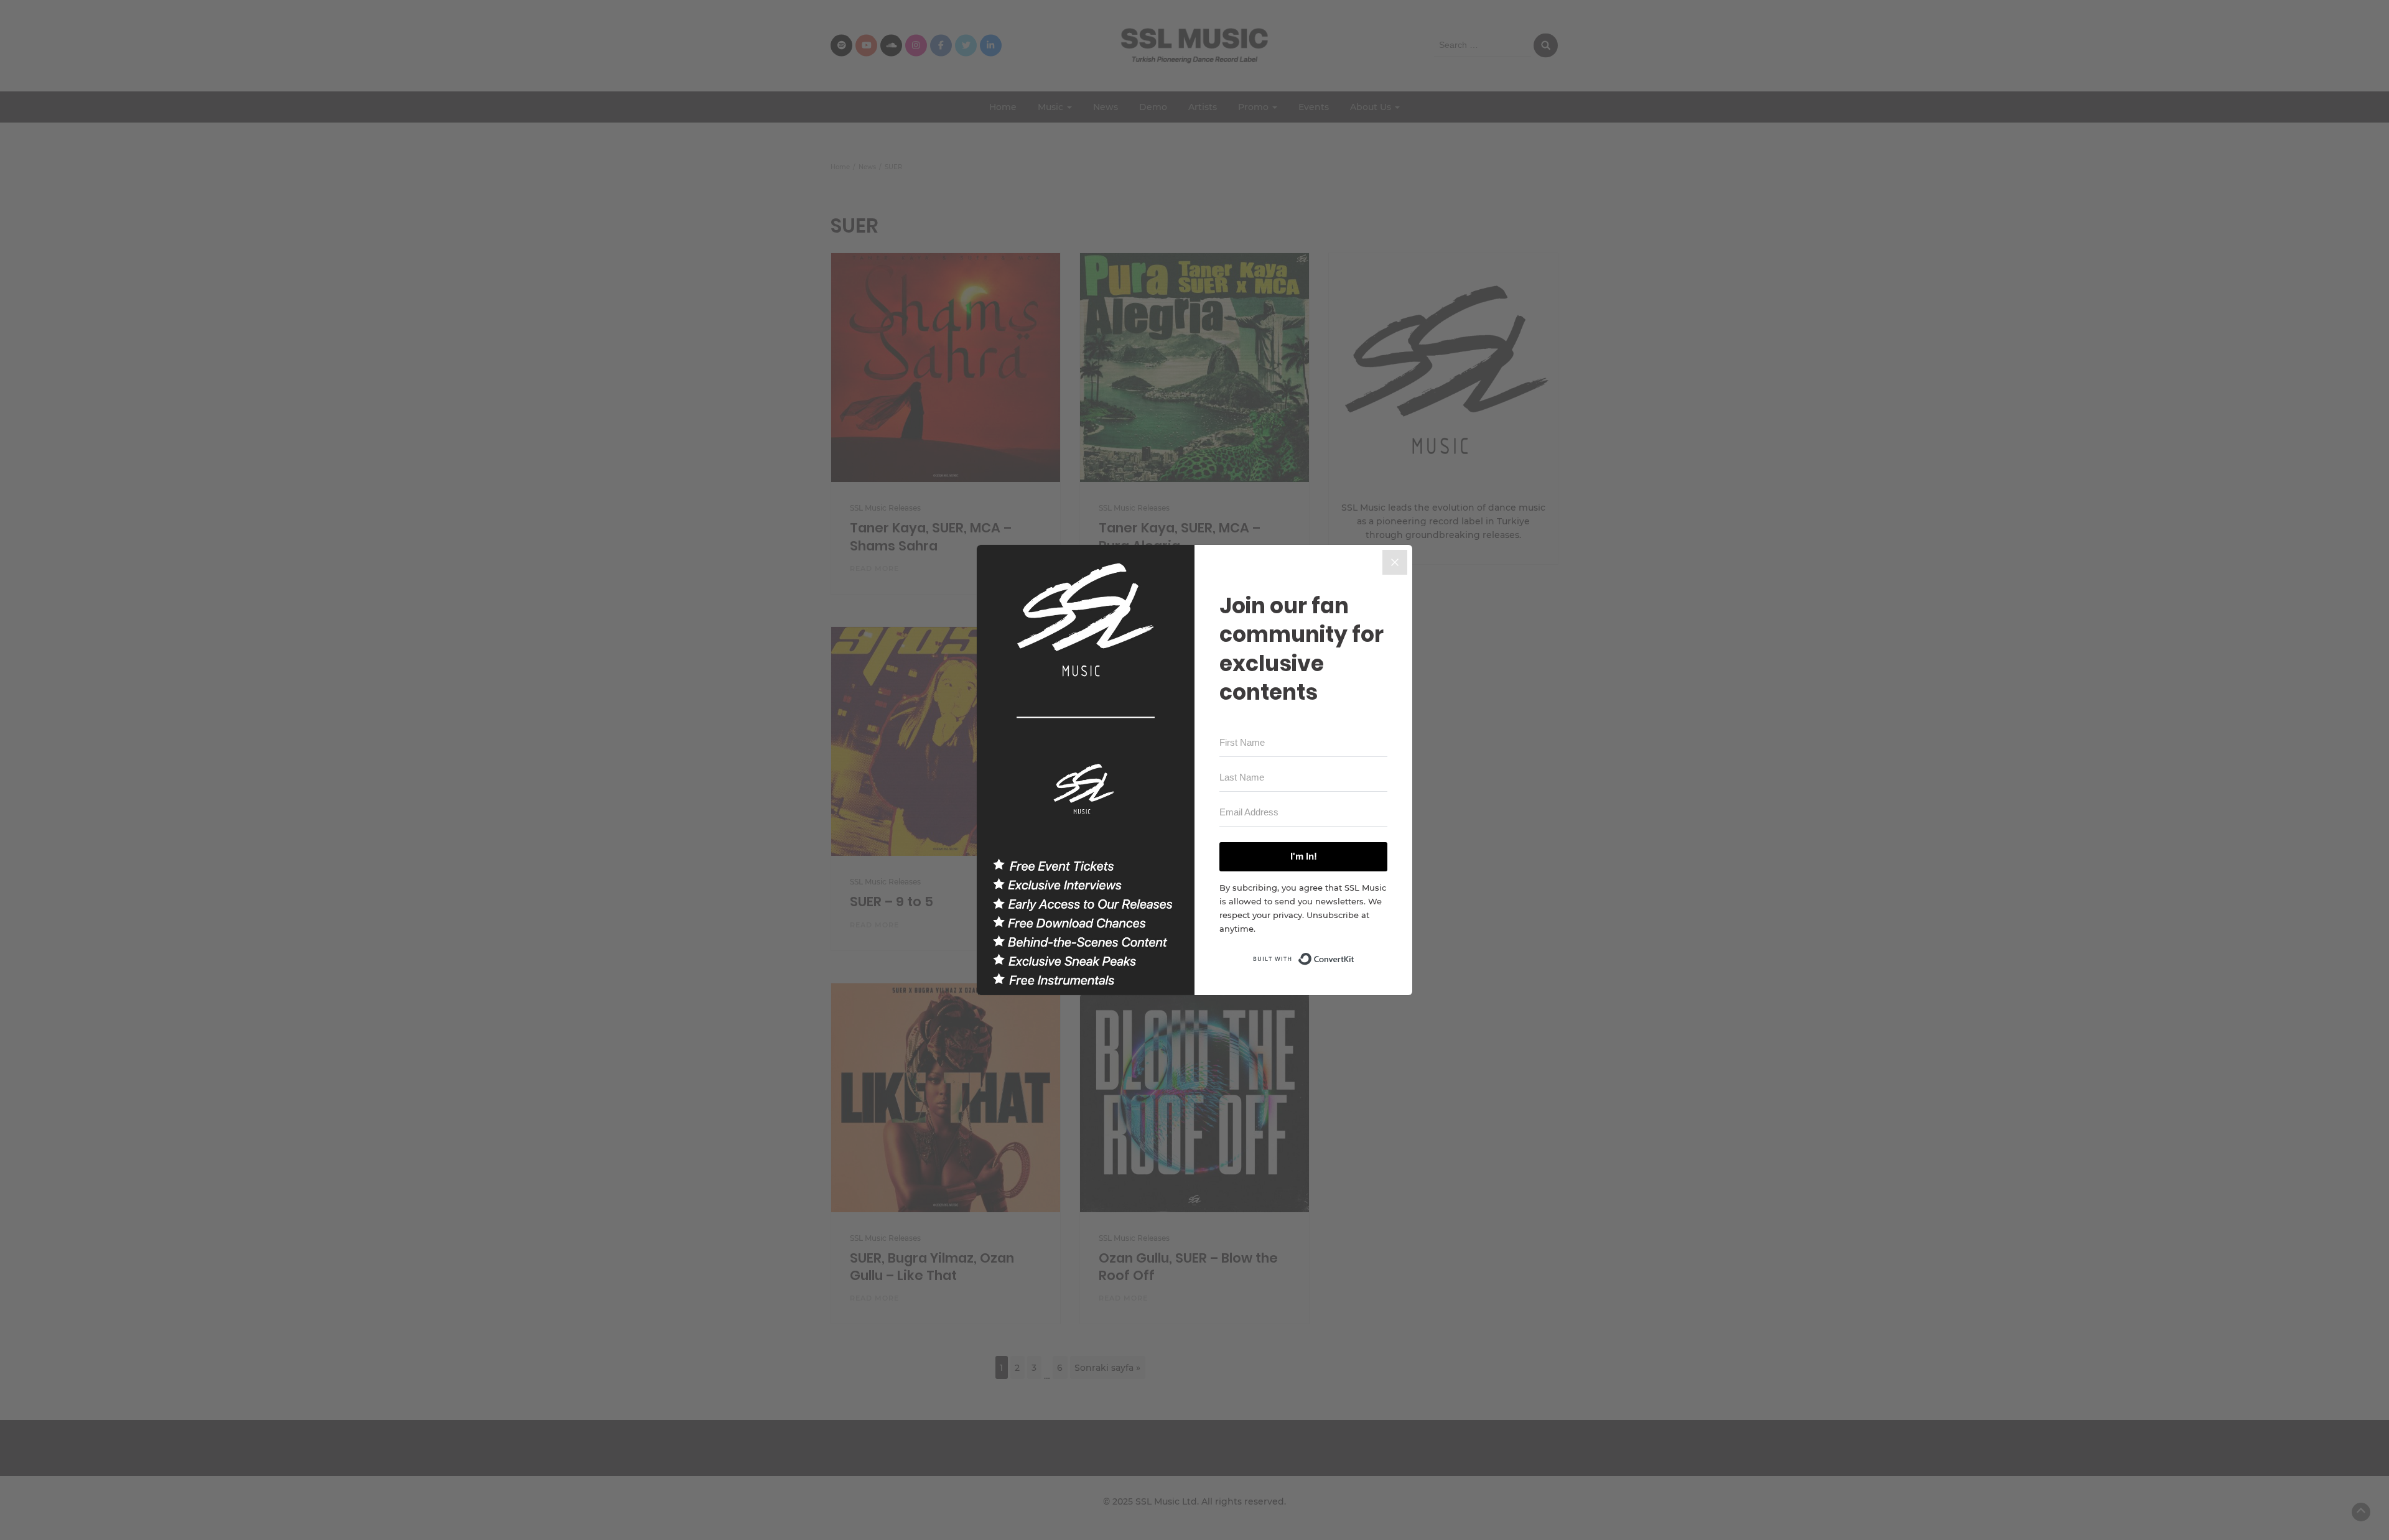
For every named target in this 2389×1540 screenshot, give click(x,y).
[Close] (1395, 562)
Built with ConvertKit (1355, 955)
